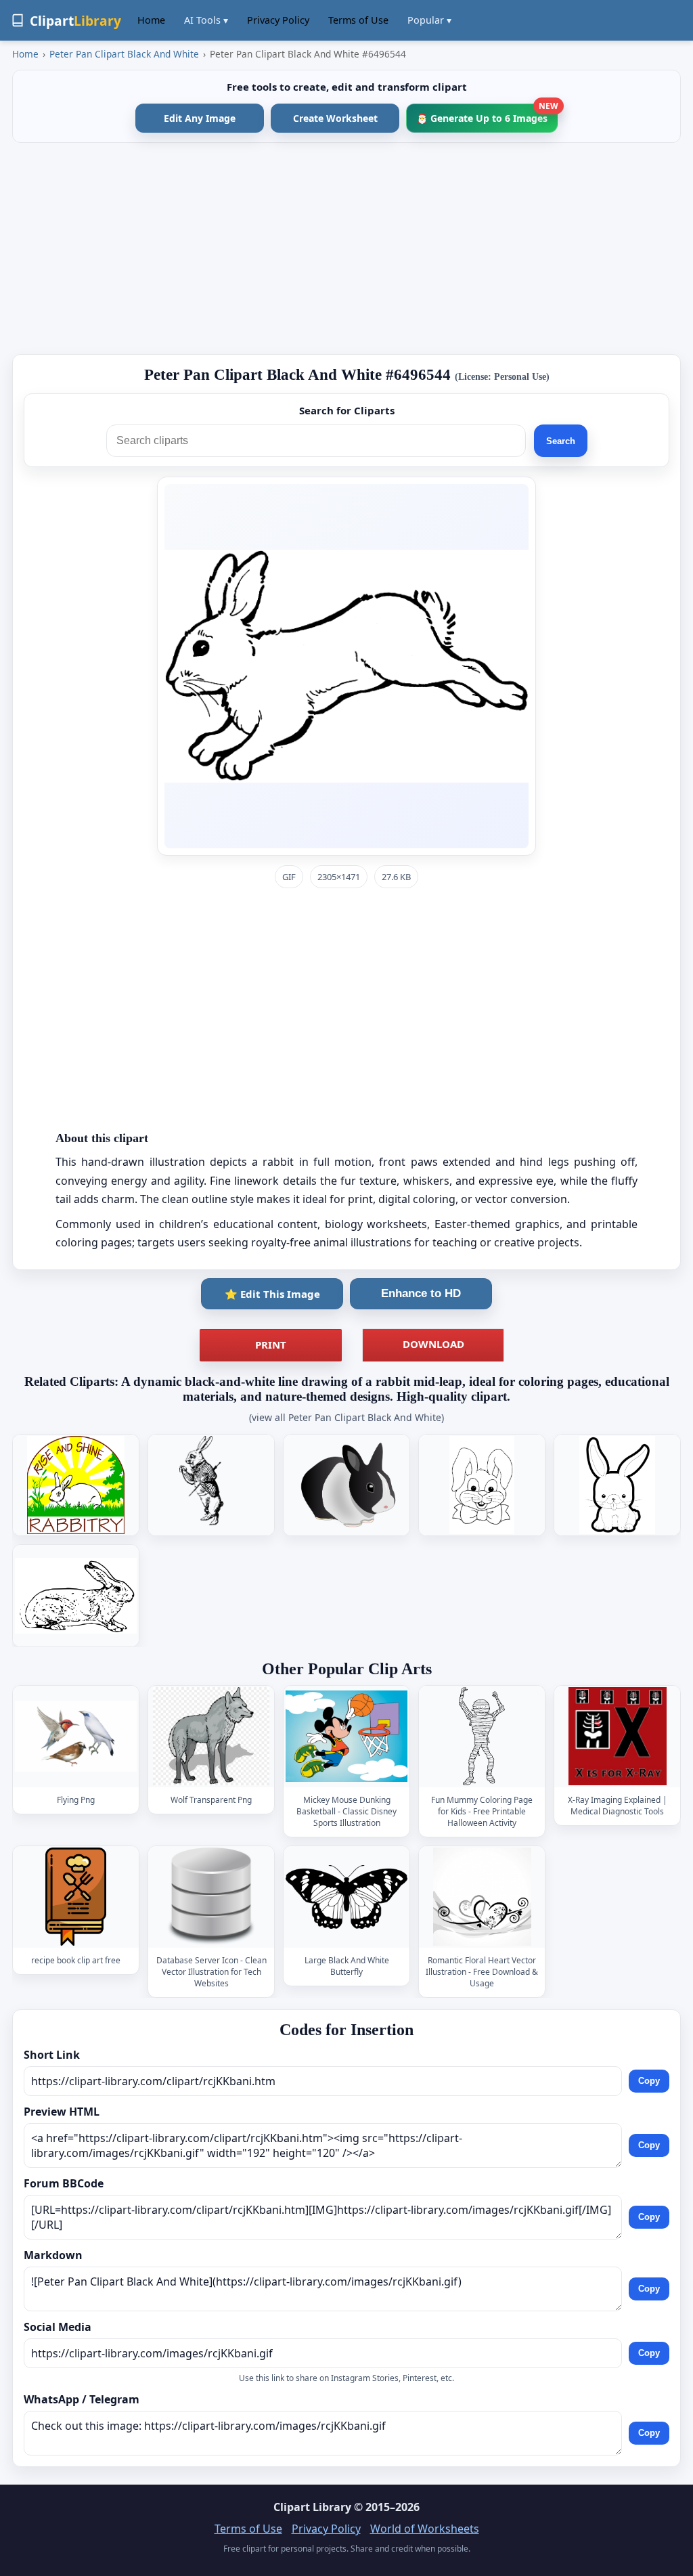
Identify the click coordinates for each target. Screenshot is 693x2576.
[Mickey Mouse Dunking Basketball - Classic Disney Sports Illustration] (346, 1736)
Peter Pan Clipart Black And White (124, 54)
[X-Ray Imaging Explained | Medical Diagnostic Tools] (617, 1736)
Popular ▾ (429, 20)
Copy (649, 2081)
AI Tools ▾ (206, 20)
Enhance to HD (421, 1293)
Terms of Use (358, 20)
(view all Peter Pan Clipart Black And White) (346, 1417)
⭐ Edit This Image (272, 1294)
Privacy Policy (278, 20)
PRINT (271, 1345)
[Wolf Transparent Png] (211, 1736)
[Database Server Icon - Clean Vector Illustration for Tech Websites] (211, 1897)
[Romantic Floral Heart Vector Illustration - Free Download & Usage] (482, 1897)
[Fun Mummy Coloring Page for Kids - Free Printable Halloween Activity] (482, 1736)
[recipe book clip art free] (76, 1897)
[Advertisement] (346, 248)
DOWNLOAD (433, 1344)
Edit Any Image (200, 118)
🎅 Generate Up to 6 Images (487, 114)
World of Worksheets (425, 2529)
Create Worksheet (335, 118)
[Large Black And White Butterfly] (346, 1897)
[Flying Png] (76, 1736)
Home (151, 20)
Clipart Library (312, 2507)
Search (561, 441)
